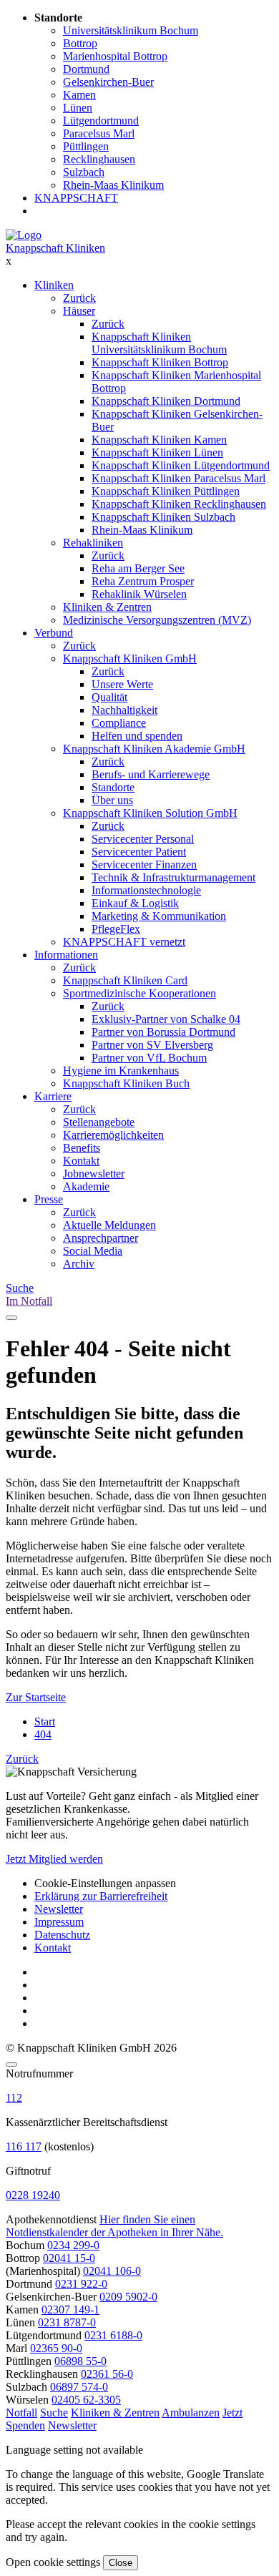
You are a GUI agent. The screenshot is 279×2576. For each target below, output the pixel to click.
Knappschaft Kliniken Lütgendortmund (181, 465)
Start (45, 1722)
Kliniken (54, 285)
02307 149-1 (70, 2310)
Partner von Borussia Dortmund (163, 1032)
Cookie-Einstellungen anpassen (105, 1883)
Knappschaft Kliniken (55, 248)
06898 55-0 (80, 2361)
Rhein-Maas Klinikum (142, 530)
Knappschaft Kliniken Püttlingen (166, 491)
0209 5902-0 (128, 2297)
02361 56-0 (107, 2374)
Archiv (79, 1264)
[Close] (11, 2065)
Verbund (54, 633)
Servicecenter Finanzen (144, 865)
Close (121, 2563)
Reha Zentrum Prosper (143, 581)
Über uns (112, 800)
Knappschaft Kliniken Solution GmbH (150, 813)
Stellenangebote (99, 1122)
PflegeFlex (116, 929)
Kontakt (81, 1161)
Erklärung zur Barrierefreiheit (101, 1896)
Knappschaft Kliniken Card (125, 980)
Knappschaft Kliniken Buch (126, 1083)
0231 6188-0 (113, 2335)
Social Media (93, 1251)
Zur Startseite (36, 1697)
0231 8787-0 (67, 2322)
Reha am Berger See (138, 568)
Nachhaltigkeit (124, 710)
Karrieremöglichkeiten (113, 1135)
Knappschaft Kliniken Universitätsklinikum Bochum (159, 343)
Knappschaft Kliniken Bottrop (160, 362)
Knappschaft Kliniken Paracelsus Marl (178, 478)
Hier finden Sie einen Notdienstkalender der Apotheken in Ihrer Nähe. (114, 2226)
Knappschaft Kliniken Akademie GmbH (154, 749)
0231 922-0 (81, 2284)
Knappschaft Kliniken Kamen (159, 440)
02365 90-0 (56, 2348)
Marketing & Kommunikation (159, 916)
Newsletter (59, 1909)
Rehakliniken (93, 543)
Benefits (82, 1148)
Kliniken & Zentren (107, 607)
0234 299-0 (73, 2245)
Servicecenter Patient (139, 852)
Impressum (59, 1922)
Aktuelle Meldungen (109, 1225)
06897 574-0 (79, 2387)
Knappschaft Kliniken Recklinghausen (179, 504)
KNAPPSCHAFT (76, 198)
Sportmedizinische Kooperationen (139, 993)
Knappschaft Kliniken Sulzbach (163, 517)
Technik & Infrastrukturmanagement (173, 877)
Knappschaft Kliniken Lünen (157, 452)
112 (14, 2098)
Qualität (109, 697)
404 (43, 1734)
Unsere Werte (122, 684)
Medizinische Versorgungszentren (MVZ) (157, 620)
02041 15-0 (69, 2258)
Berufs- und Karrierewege (151, 774)
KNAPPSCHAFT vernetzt (124, 942)
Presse (49, 1199)
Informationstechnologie (146, 890)
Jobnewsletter (94, 1174)
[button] (21, 2413)
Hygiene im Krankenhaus (121, 1071)
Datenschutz (62, 1935)
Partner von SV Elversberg (152, 1045)
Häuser (79, 311)
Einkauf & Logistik (135, 903)
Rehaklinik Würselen (139, 594)
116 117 (24, 2146)
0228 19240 (33, 2195)
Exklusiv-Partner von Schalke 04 (166, 1019)
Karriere (53, 1096)
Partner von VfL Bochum (149, 1058)
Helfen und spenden (137, 736)
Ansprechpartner (101, 1238)
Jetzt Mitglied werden (54, 1859)
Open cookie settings (53, 2562)
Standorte (113, 787)
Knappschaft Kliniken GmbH (130, 658)
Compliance (119, 723)
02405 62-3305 (86, 2400)
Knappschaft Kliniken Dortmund (166, 401)
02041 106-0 (112, 2271)
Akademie (86, 1186)
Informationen (66, 955)
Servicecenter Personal (143, 839)
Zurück (79, 298)
